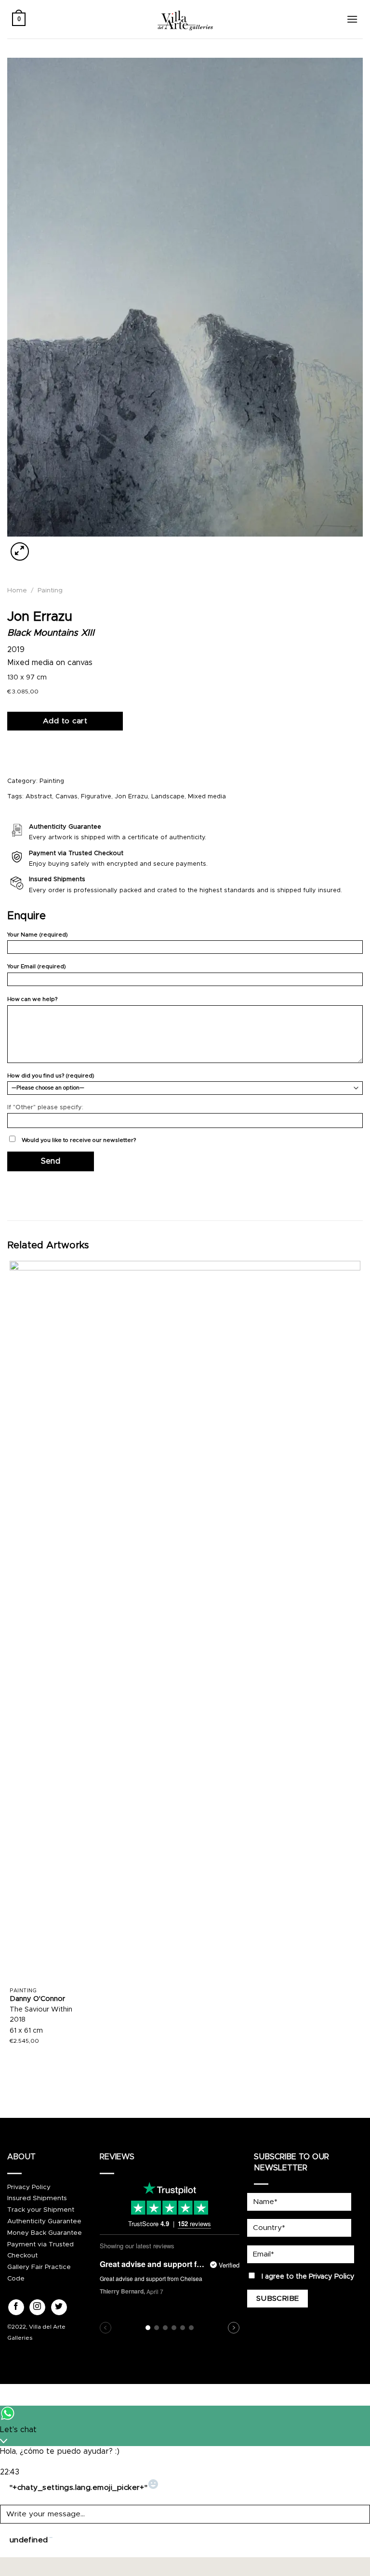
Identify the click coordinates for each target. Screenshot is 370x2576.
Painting (50, 590)
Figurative (96, 797)
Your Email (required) (37, 967)
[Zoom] (20, 551)
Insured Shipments (37, 2198)
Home (17, 590)
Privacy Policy (29, 2187)
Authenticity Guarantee (44, 2221)
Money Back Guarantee (45, 2233)
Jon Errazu (131, 797)
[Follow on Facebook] (16, 2307)
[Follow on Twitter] (59, 2307)
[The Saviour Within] (185, 1622)
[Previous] (12, 2077)
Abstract (39, 797)
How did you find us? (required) (51, 1076)
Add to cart (65, 721)
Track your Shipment (41, 2210)
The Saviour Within (41, 2010)
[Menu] (352, 19)
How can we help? (32, 999)
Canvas (66, 797)
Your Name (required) (38, 935)
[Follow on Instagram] (37, 2307)
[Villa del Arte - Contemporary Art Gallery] (185, 19)
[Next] (43, 546)
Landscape (168, 797)
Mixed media (207, 797)
